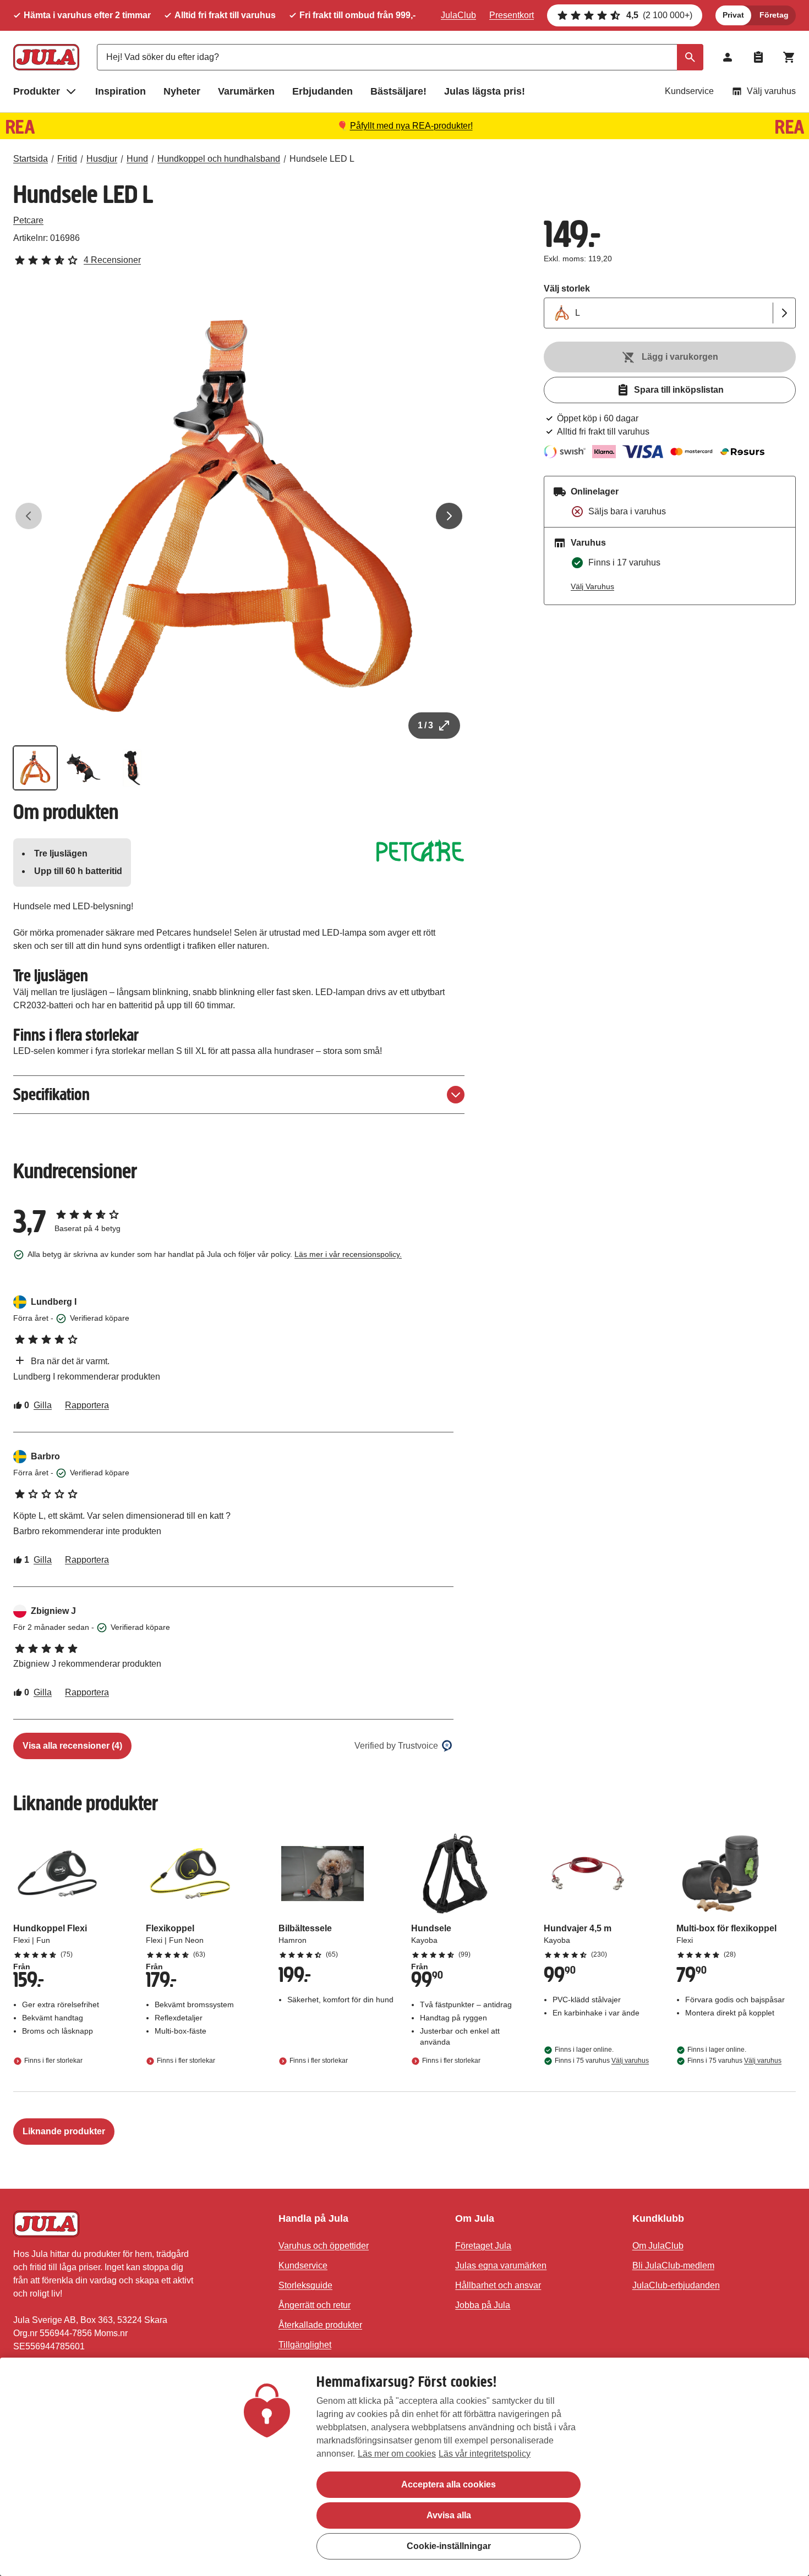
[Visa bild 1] (35, 768)
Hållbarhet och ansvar (498, 2285)
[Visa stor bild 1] (239, 516)
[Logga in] (728, 57)
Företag (774, 15)
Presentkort (512, 15)
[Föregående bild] (29, 516)
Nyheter (182, 91)
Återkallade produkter (320, 2325)
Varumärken (246, 91)
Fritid (67, 159)
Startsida (31, 159)
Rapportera (87, 1405)
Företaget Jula (483, 2246)
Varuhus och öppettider (324, 2246)
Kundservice (689, 91)
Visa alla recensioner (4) (72, 1746)
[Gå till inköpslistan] (758, 57)
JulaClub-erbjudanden (676, 2285)
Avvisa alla (449, 2515)
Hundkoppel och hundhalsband (219, 159)
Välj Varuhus (592, 586)
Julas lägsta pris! (485, 91)
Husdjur (102, 159)
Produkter (37, 91)
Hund (137, 159)
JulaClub (458, 15)
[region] (404, 2467)
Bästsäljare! (398, 91)
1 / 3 (425, 725)
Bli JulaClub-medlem (673, 2265)
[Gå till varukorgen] (789, 57)
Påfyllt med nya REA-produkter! (411, 126)
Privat (733, 15)
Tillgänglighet (305, 2345)
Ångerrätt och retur (315, 2305)
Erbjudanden (322, 91)
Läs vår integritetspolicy (485, 2454)
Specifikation (51, 1094)
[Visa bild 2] (84, 768)
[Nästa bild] (449, 516)
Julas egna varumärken (501, 2265)
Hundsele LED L (322, 159)
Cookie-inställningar (449, 2546)
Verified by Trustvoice (396, 1746)
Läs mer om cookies (397, 2454)
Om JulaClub (658, 2246)
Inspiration (121, 91)
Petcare (28, 220)
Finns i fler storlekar (53, 2061)
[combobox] (400, 57)
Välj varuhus (771, 91)
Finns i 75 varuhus (602, 2061)
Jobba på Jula (483, 2305)
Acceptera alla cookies (449, 2484)
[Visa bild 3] (132, 768)
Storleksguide (305, 2285)
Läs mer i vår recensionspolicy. (348, 1254)
